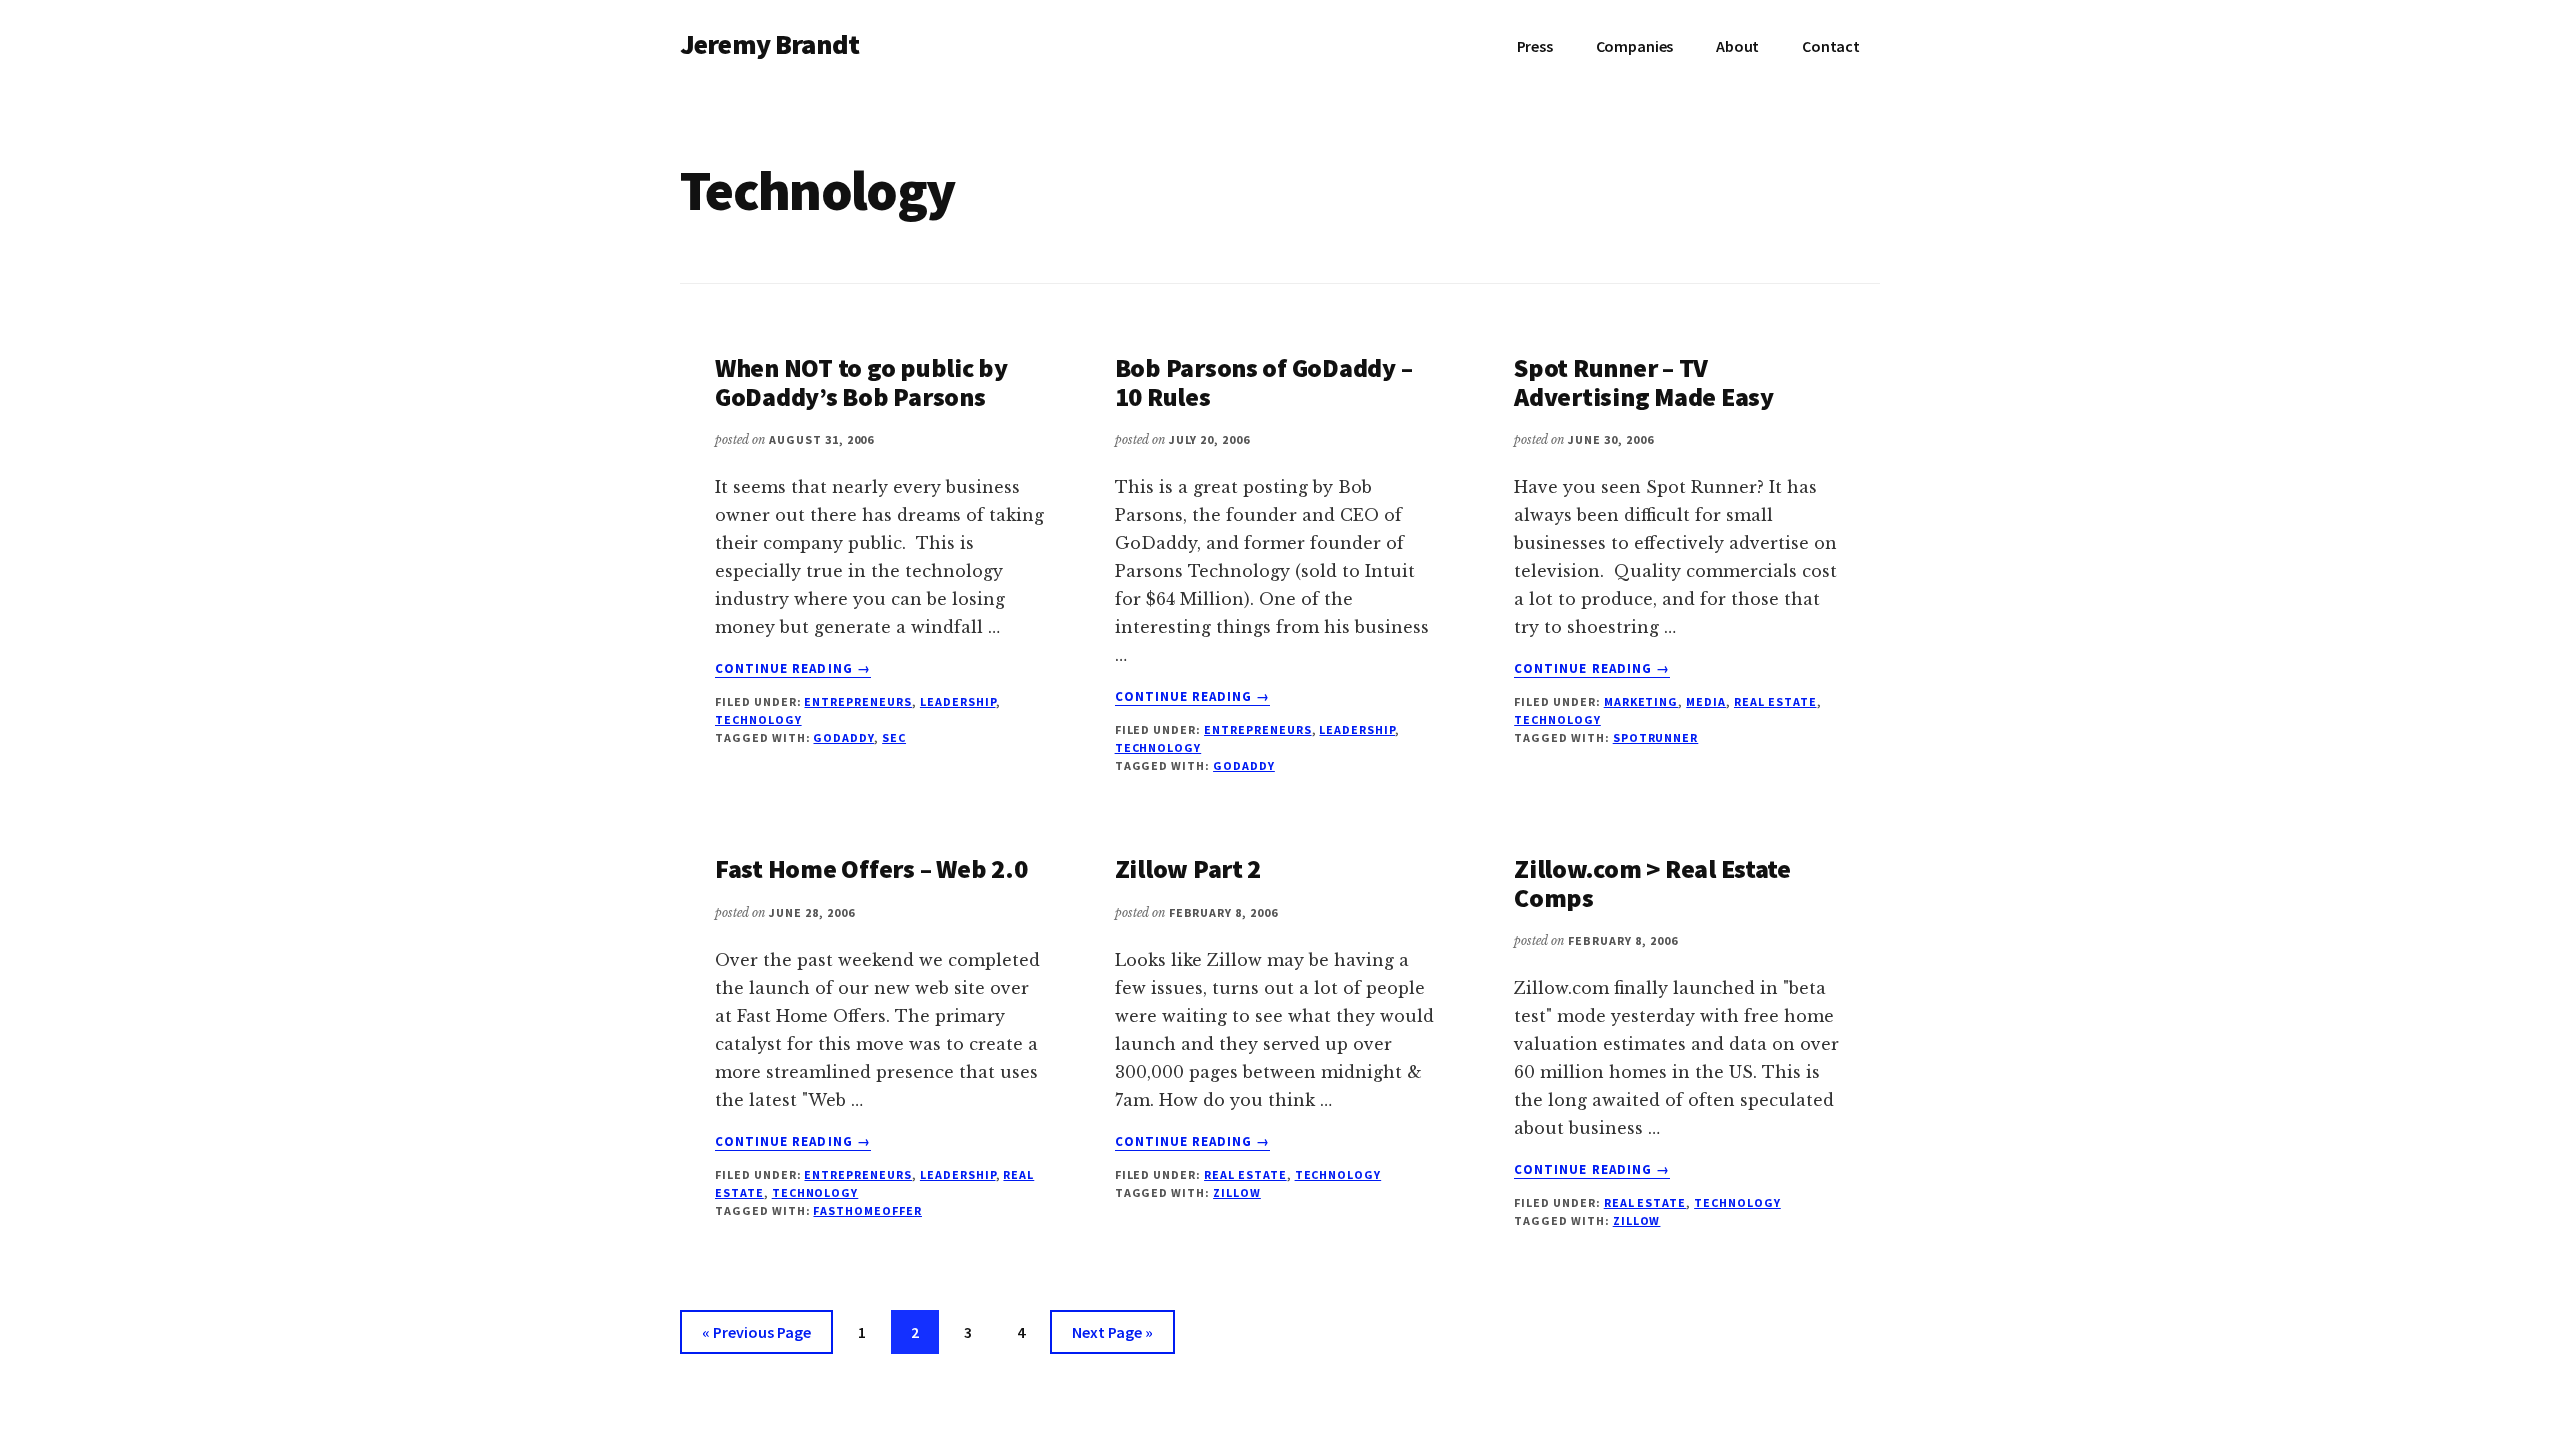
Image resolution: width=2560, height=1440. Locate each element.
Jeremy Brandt (769, 44)
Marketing (1641, 701)
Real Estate (1775, 701)
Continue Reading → (793, 669)
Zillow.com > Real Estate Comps (1652, 883)
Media (1706, 701)
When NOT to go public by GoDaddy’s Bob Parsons (861, 382)
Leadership (958, 701)
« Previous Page (756, 1337)
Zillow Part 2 (1188, 868)
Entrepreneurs (857, 701)
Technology (758, 719)
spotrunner (1656, 737)
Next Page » (1112, 1337)
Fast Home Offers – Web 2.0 (871, 868)
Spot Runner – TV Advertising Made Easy (1644, 382)
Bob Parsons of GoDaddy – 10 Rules (1264, 382)
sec (894, 737)
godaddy (843, 737)
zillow (1237, 1192)
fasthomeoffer (867, 1210)
